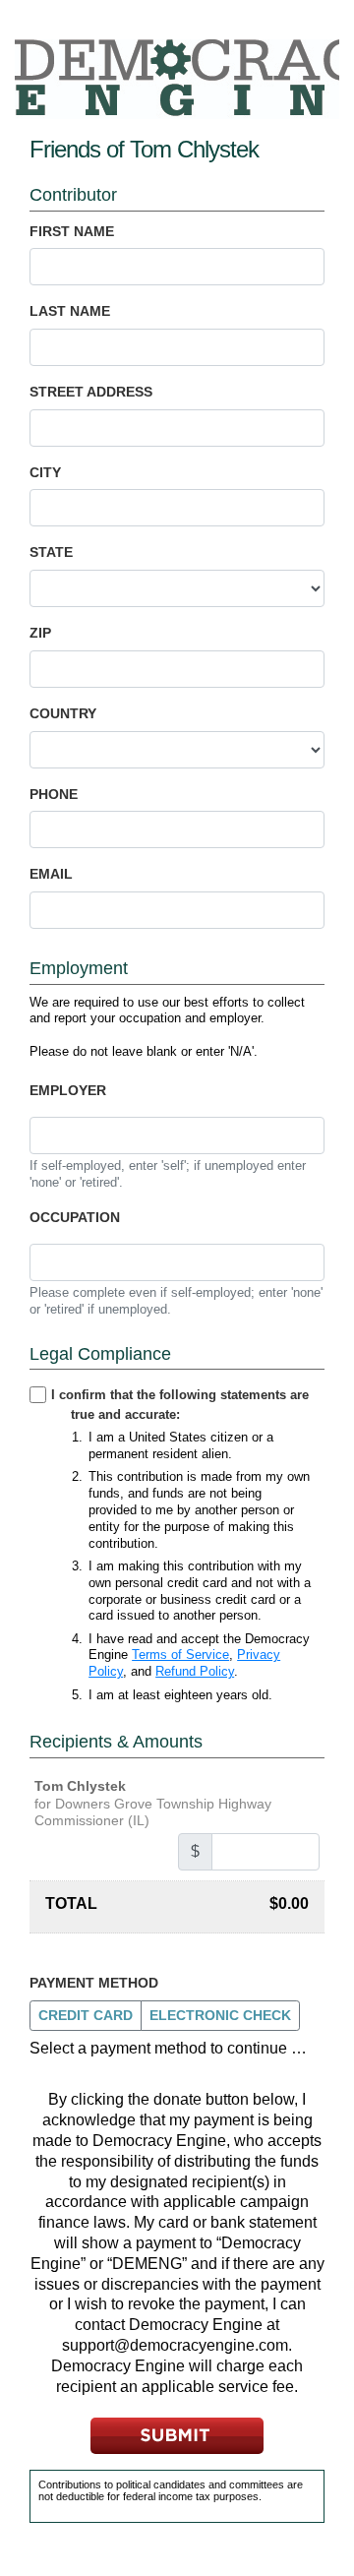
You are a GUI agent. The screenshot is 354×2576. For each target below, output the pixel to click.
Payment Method (94, 1983)
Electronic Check (220, 2015)
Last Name (70, 311)
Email (51, 874)
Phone (54, 794)
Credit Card (86, 2015)
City (45, 472)
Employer (68, 1090)
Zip (40, 633)
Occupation (75, 1217)
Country (63, 713)
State (51, 552)
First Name (72, 231)
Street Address (91, 392)
